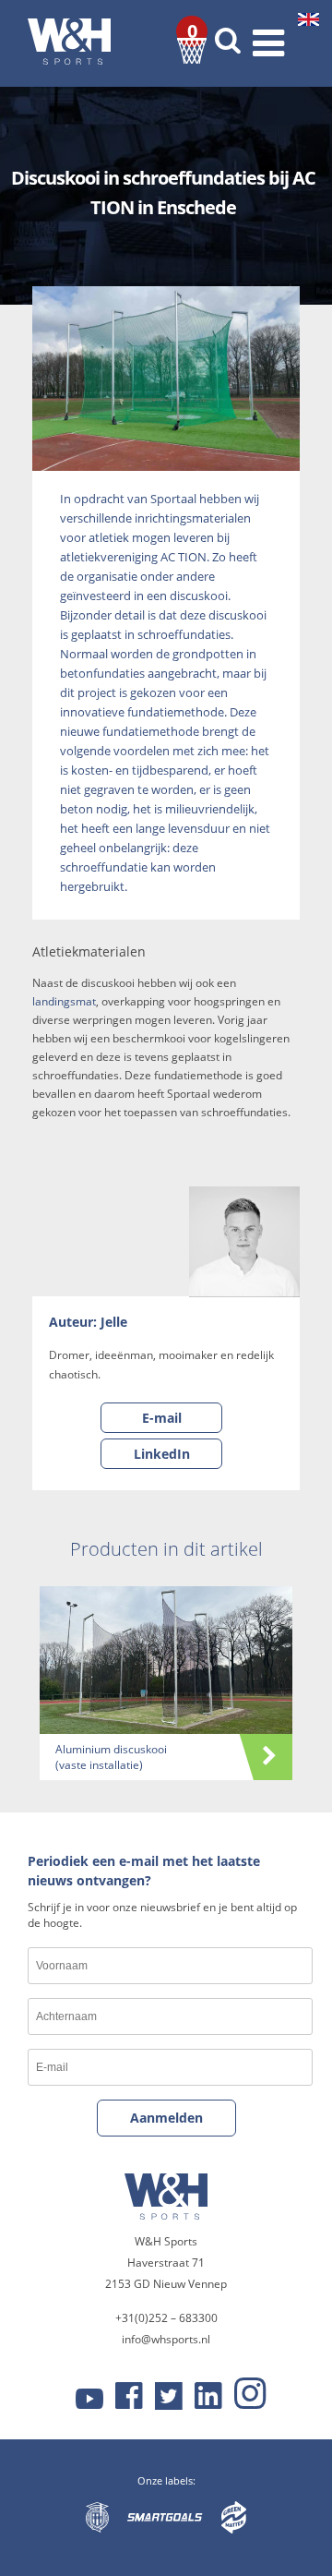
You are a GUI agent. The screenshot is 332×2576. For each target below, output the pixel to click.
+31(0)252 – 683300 (166, 2318)
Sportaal (173, 499)
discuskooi (199, 596)
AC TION (184, 557)
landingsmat (64, 1001)
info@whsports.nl (166, 2339)
